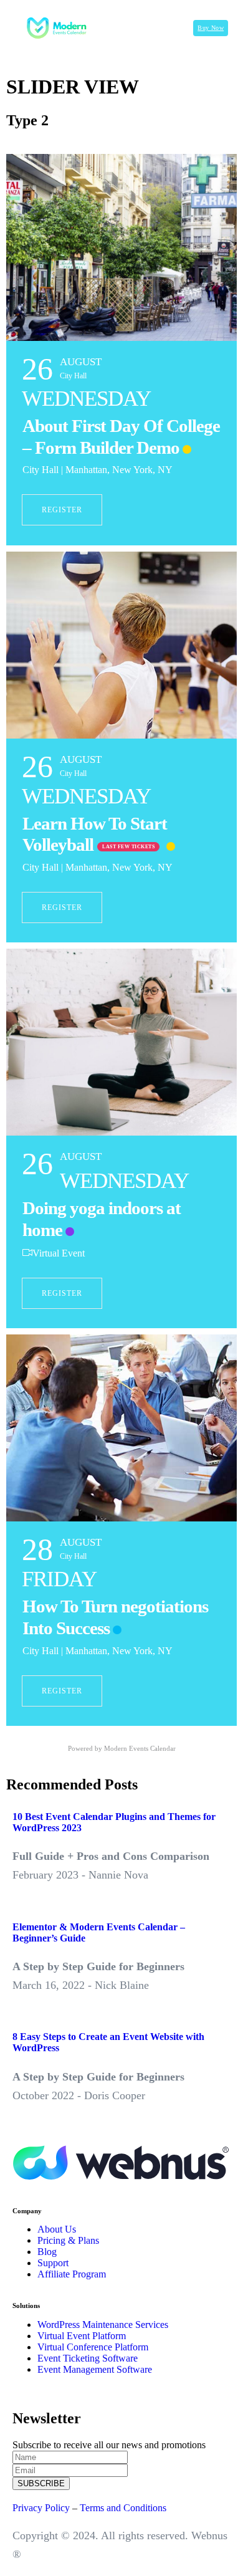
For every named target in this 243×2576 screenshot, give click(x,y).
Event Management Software (95, 2369)
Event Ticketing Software (88, 2358)
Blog (47, 2252)
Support (53, 2263)
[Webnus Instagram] (36, 2189)
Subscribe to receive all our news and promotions (109, 2445)
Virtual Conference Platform (93, 2347)
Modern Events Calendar (140, 1748)
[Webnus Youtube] (46, 2189)
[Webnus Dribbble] (56, 2189)
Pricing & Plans (68, 2240)
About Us (57, 2229)
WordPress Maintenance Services (103, 2325)
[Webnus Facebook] (16, 2189)
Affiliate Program (72, 2274)
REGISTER (62, 510)
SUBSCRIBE (41, 2483)
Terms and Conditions (123, 2508)
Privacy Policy (41, 2508)
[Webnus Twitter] (26, 2189)
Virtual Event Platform (82, 2336)
